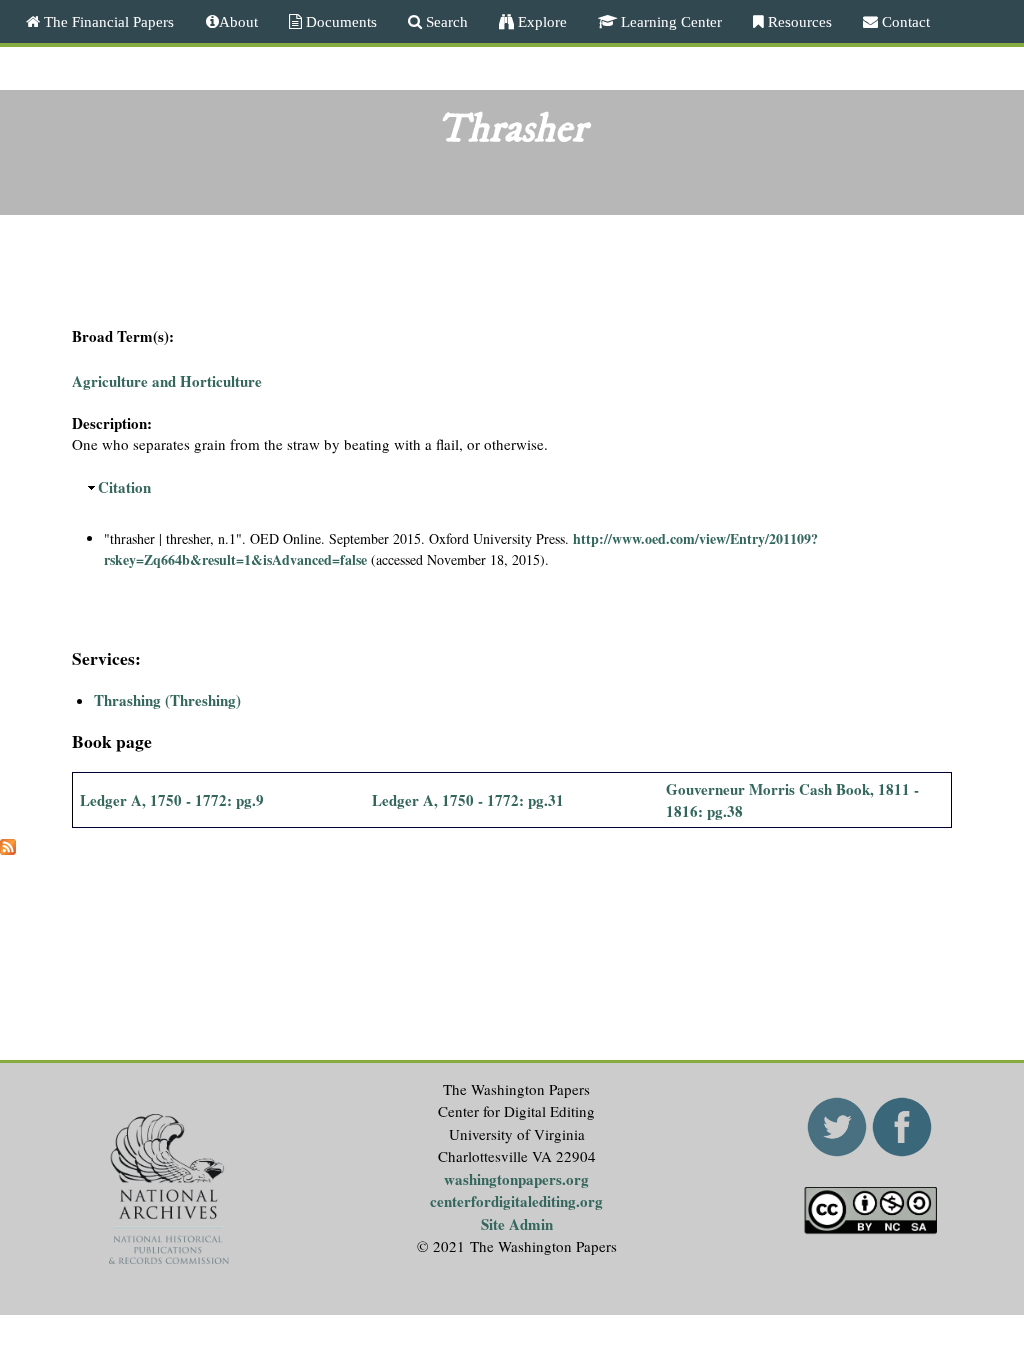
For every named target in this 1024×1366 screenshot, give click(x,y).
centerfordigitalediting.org (516, 1201)
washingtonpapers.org (516, 1179)
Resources (798, 21)
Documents (339, 21)
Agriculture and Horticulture (167, 381)
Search (445, 21)
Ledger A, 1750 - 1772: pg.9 (172, 800)
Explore (540, 21)
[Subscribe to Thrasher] (8, 849)
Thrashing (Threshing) (167, 700)
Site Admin (517, 1224)
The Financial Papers (107, 21)
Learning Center (669, 21)
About (238, 21)
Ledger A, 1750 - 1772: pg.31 (468, 800)
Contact (904, 21)
